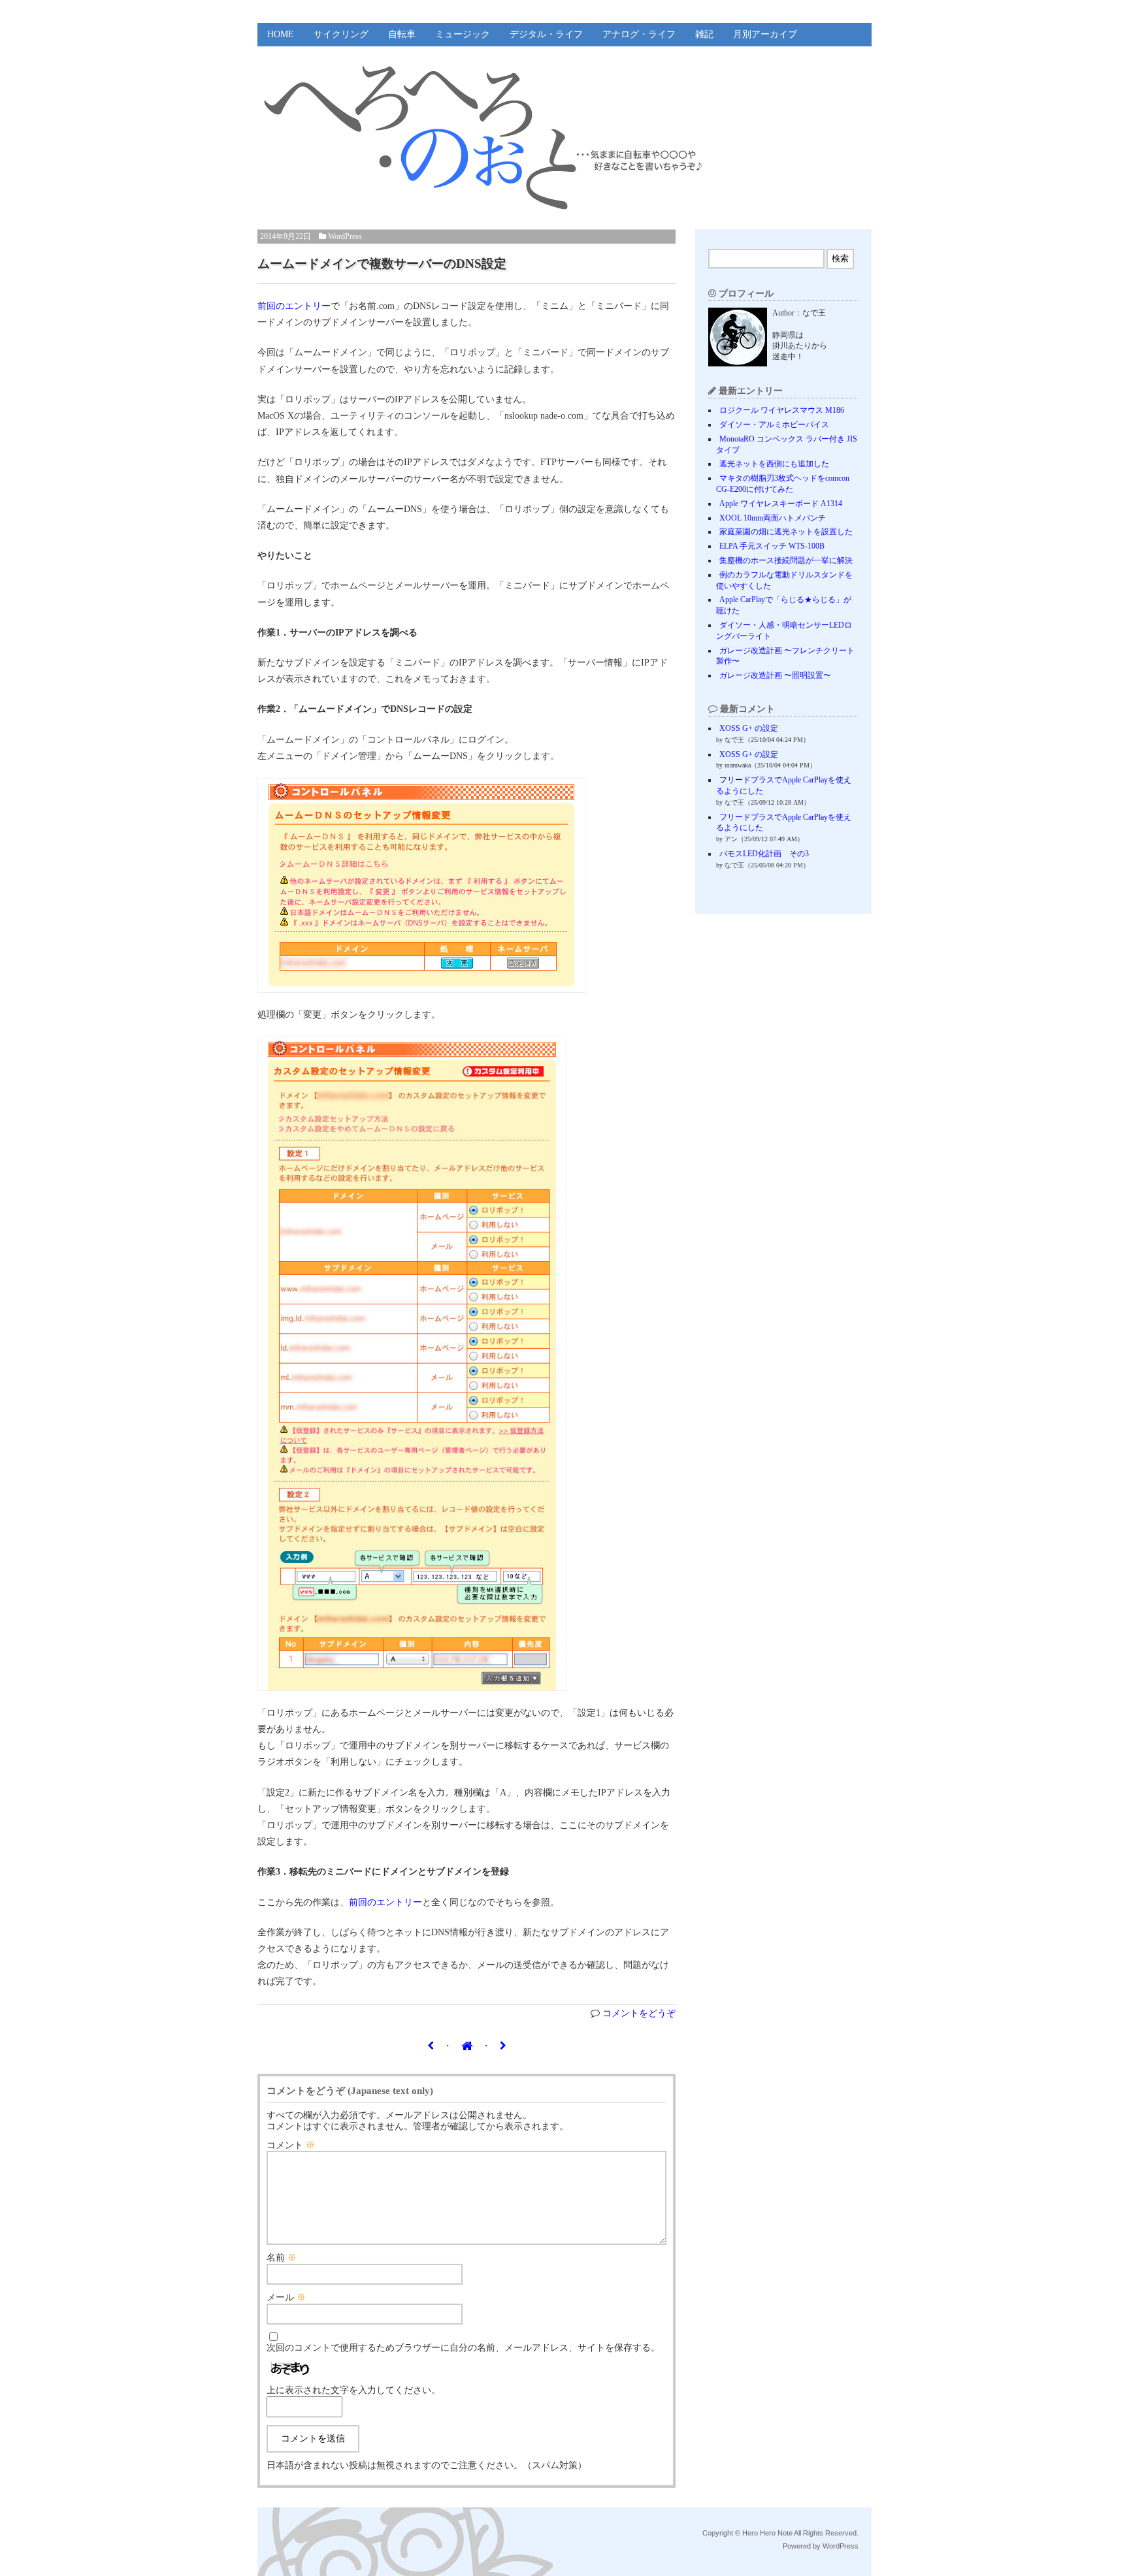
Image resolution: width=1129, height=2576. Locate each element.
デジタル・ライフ (546, 34)
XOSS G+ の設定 (749, 728)
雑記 (704, 34)
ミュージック (463, 34)
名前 (282, 2258)
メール (286, 2297)
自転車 (402, 34)
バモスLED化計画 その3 (764, 854)
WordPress (345, 236)
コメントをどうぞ (639, 2013)
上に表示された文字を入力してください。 (353, 2390)
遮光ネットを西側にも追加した (774, 464)
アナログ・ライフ (639, 34)
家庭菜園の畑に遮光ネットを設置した (786, 532)
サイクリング (341, 34)
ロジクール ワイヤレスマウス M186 (782, 410)
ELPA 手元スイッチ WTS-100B (772, 546)
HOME (281, 34)
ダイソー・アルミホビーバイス (774, 425)
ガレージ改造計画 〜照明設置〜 (775, 675)
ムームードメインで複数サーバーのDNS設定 (382, 264)
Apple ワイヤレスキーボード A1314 (781, 504)
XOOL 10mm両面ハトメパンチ (773, 518)
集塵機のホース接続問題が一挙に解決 (786, 560)
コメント (291, 2145)
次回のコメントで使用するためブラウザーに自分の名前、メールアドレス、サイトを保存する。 (463, 2348)
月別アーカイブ (765, 34)
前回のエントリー (294, 306)
